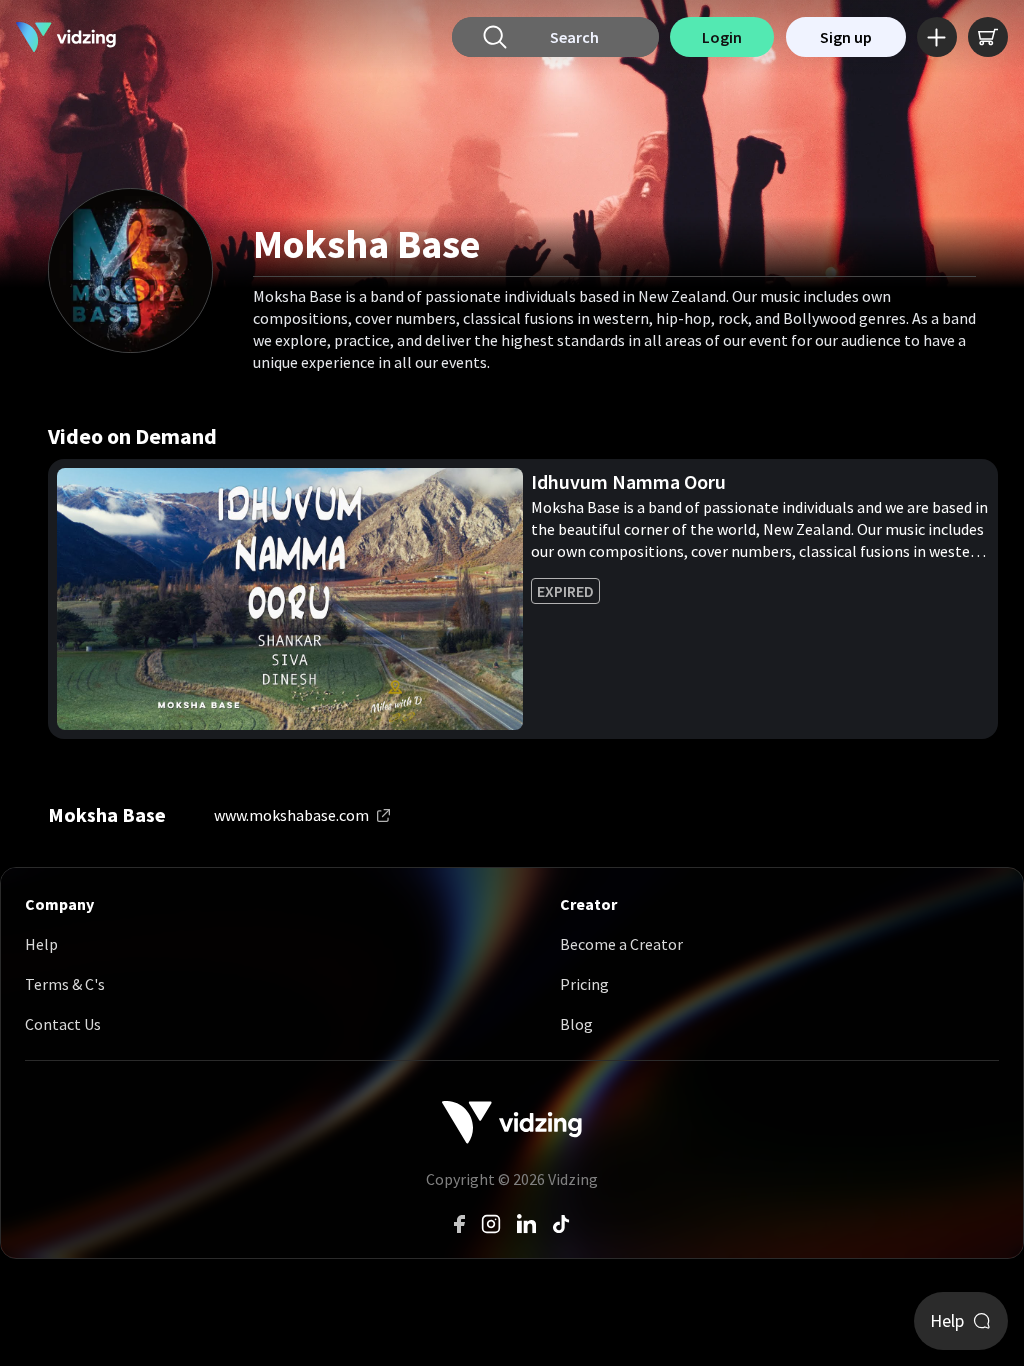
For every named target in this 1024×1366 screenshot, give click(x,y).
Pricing (584, 984)
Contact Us (63, 1024)
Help (41, 944)
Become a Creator (621, 944)
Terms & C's (65, 984)
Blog (576, 1024)
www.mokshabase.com (291, 815)
